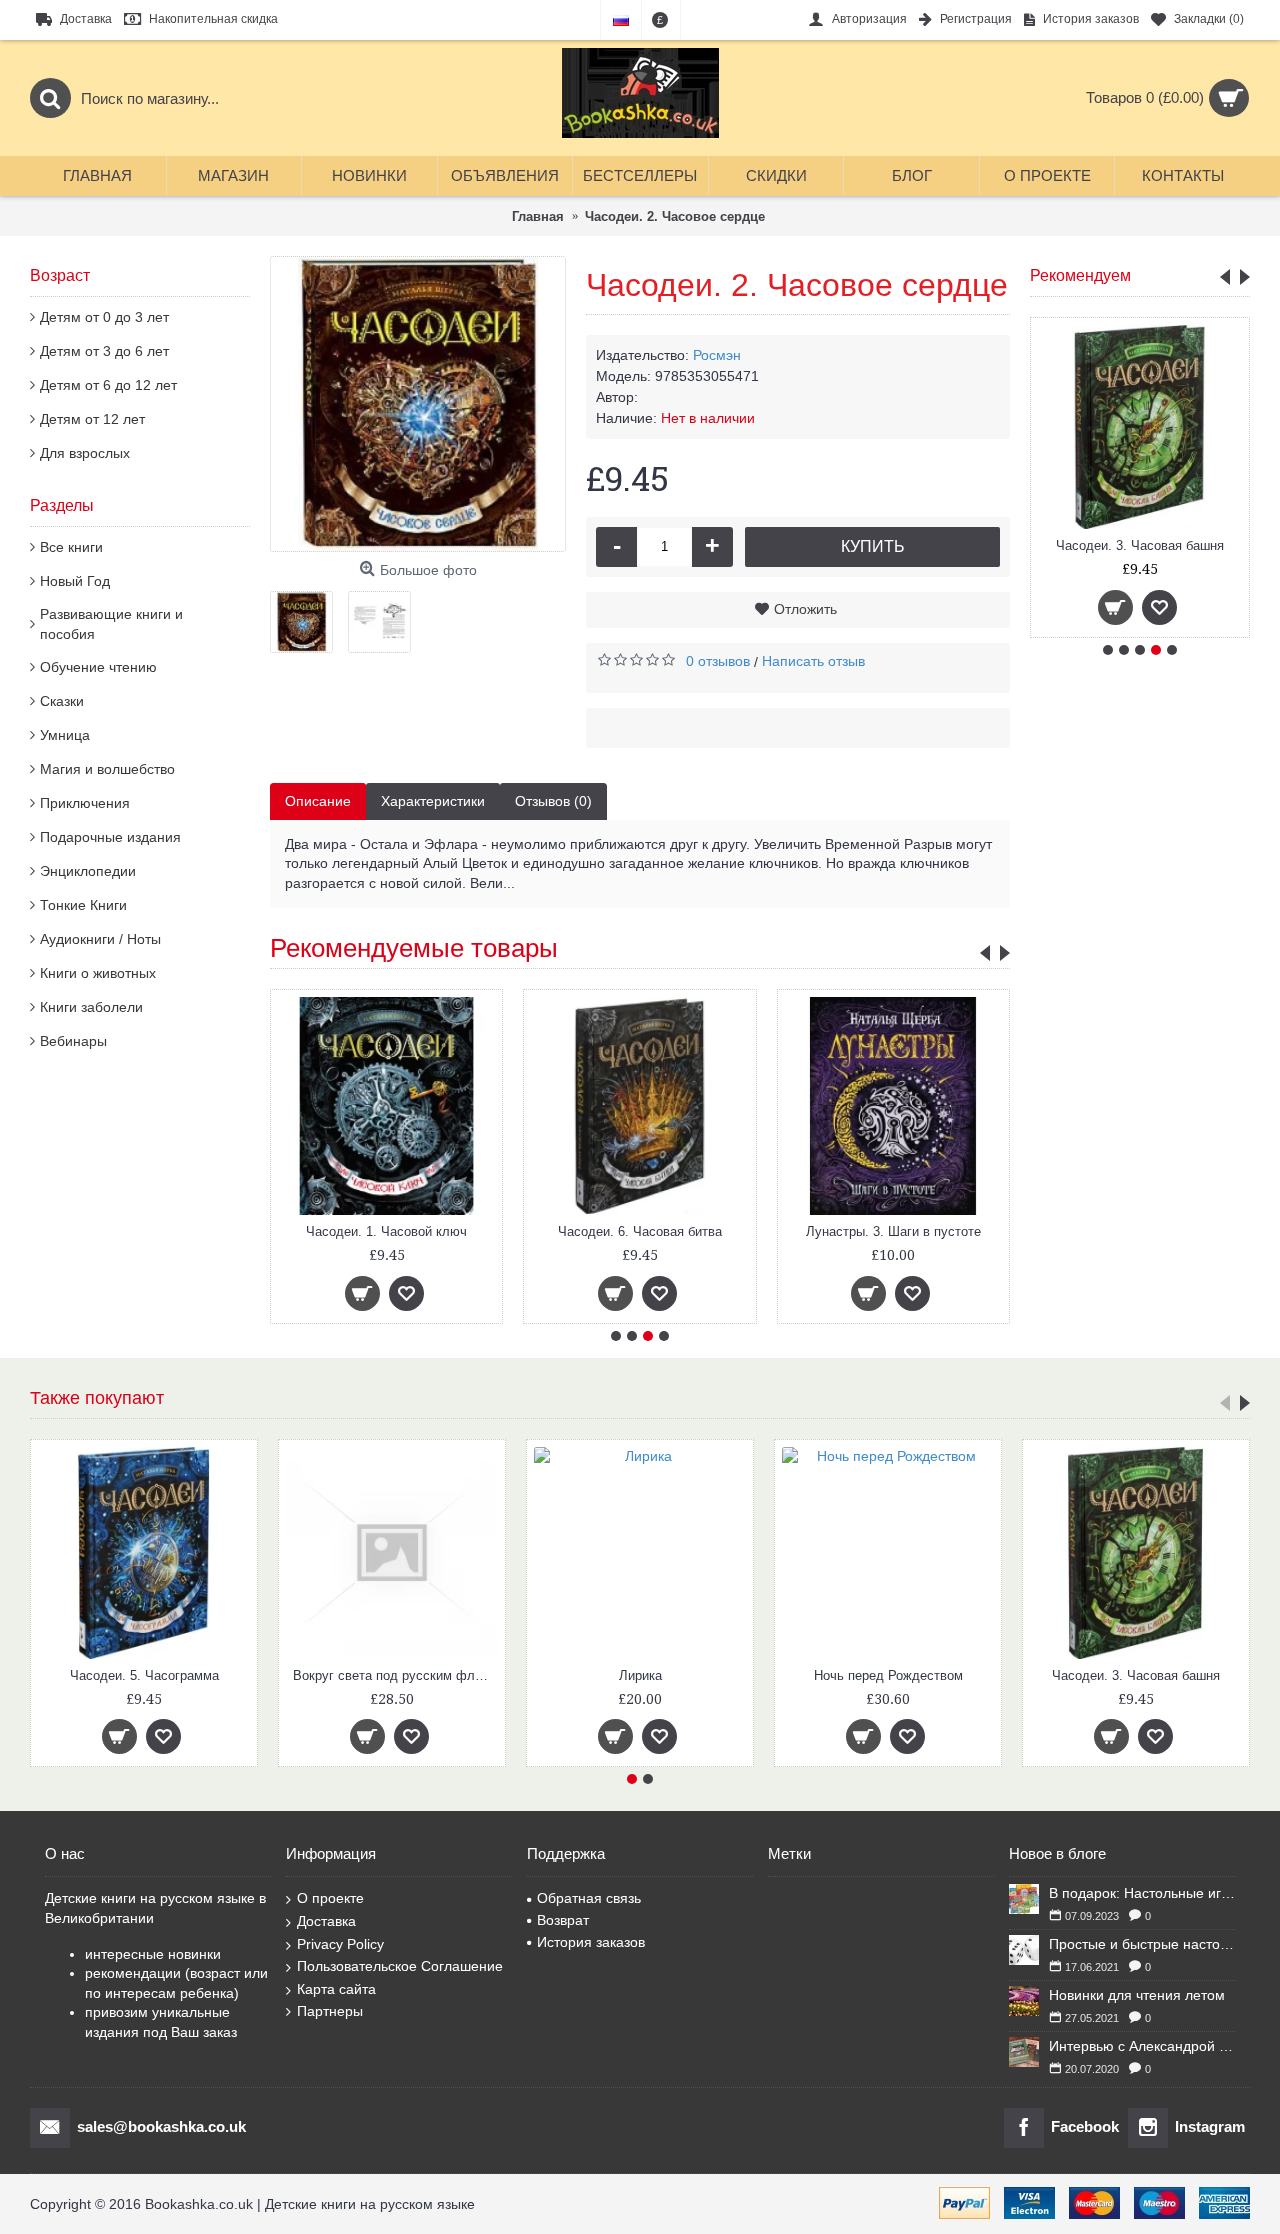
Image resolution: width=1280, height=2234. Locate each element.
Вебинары (73, 1041)
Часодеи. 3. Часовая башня (1140, 545)
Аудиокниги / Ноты (100, 939)
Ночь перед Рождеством (888, 1675)
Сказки (62, 701)
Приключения (85, 803)
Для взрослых (85, 453)
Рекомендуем (1080, 275)
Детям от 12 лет (92, 419)
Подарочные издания (110, 837)
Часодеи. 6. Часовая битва (640, 1231)
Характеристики (433, 801)
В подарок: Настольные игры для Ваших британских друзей (1142, 1893)
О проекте (330, 1898)
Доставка (326, 1921)
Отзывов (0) (553, 801)
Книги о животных (98, 973)
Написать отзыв (813, 661)
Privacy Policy (340, 1944)
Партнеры (330, 2011)
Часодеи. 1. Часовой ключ (386, 1231)
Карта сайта (336, 1989)
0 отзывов (718, 661)
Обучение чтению (98, 667)
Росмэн (717, 355)
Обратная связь (589, 1898)
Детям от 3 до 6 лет (104, 351)
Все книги (71, 547)
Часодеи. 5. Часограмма (144, 1675)
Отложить (805, 609)
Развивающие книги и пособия (111, 624)
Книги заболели (91, 1007)
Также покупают (97, 1398)
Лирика (640, 1675)
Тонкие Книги (83, 905)
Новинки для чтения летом (1137, 1995)
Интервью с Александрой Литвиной (1142, 2046)
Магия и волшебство (107, 769)
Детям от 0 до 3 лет (104, 317)
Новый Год (75, 581)
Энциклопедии (88, 871)
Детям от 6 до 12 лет (108, 385)
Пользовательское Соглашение (400, 1966)
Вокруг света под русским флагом (395, 1675)
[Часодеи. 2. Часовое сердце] (418, 404)
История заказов (591, 1942)
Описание (318, 801)
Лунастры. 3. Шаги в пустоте (893, 1231)
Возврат (563, 1920)
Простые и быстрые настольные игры (1142, 1944)
